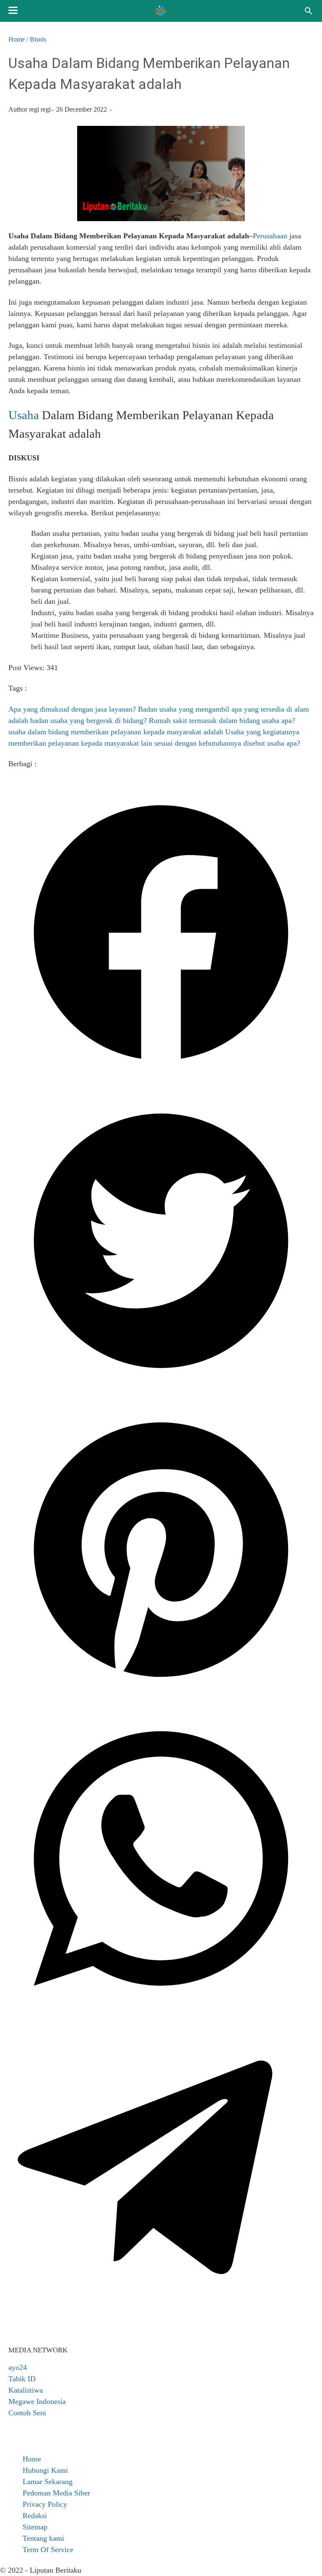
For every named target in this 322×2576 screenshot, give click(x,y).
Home (32, 2459)
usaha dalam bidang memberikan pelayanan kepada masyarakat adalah (116, 732)
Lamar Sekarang (48, 2482)
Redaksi (35, 2516)
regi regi (40, 109)
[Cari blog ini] (309, 11)
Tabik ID (22, 2379)
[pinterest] (161, 1700)
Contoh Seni (27, 2413)
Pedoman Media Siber (56, 2493)
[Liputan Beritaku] (161, 11)
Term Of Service (48, 2550)
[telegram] (161, 2318)
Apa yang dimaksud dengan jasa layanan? (72, 709)
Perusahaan (270, 236)
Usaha (24, 415)
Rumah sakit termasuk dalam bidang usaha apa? (222, 720)
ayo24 (18, 2367)
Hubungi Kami (45, 2470)
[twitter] (161, 1391)
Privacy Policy (45, 2504)
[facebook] (161, 1082)
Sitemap (35, 2527)
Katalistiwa (26, 2390)
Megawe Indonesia (37, 2401)
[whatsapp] (161, 2009)
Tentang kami (43, 2538)
